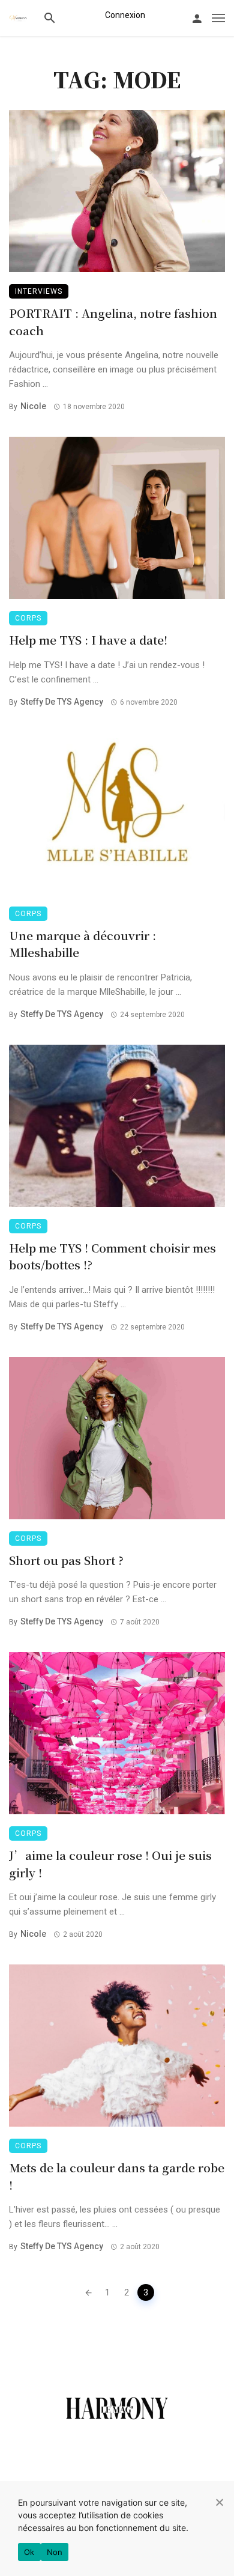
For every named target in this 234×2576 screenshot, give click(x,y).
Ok (29, 2552)
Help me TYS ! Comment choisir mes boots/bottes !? (112, 1256)
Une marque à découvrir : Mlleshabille (82, 944)
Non (55, 2552)
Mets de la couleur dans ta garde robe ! (117, 2176)
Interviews (39, 291)
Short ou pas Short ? (66, 1560)
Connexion (125, 15)
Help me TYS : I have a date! (88, 639)
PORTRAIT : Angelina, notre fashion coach (113, 321)
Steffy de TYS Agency (62, 702)
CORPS (28, 618)
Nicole (33, 406)
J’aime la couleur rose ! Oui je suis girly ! (110, 1864)
